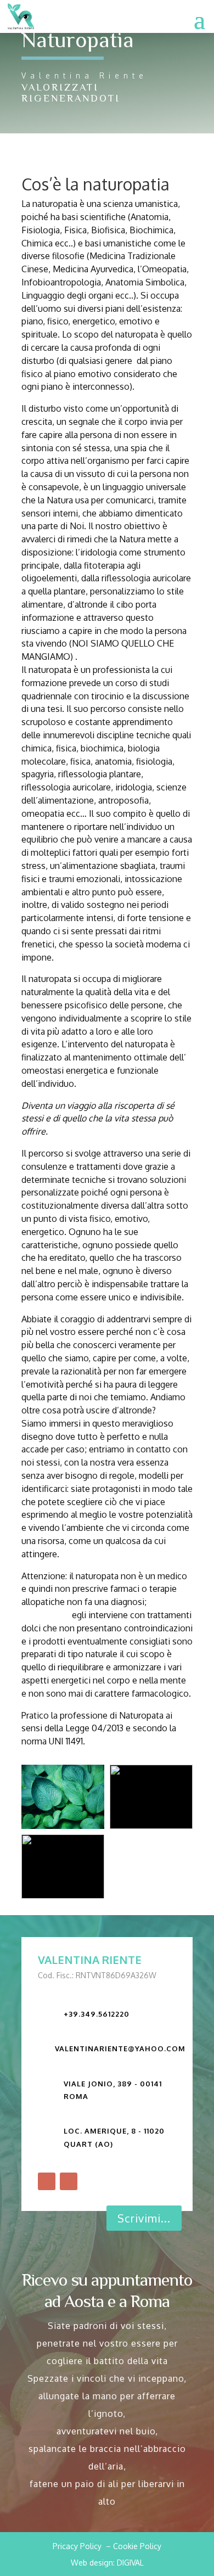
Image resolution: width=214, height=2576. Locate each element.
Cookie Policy (137, 2546)
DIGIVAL (130, 2563)
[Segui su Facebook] (47, 2181)
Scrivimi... (144, 2218)
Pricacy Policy (77, 2546)
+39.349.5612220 (97, 2014)
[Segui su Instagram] (69, 2181)
